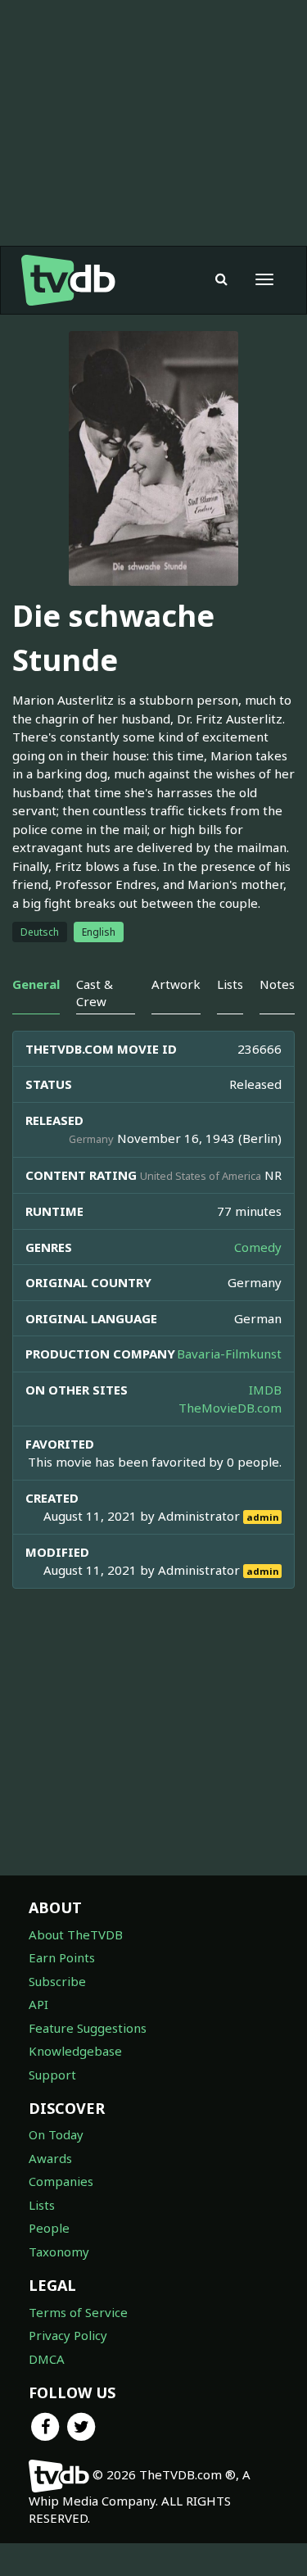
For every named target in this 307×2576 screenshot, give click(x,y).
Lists (42, 2205)
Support (52, 2075)
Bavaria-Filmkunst (229, 1354)
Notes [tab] (277, 984)
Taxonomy (59, 2252)
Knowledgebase (75, 2051)
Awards (50, 2158)
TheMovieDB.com (230, 1408)
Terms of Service (78, 2312)
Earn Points (62, 1957)
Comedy (258, 1247)
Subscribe (57, 1981)
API (38, 2004)
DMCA (47, 2359)
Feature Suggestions (88, 2028)
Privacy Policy (68, 2335)
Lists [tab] (230, 984)
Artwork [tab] (176, 984)
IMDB (265, 1390)
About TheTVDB (76, 1934)
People (49, 2228)
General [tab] (36, 984)
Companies (61, 2181)
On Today (56, 2134)
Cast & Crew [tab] (95, 993)
